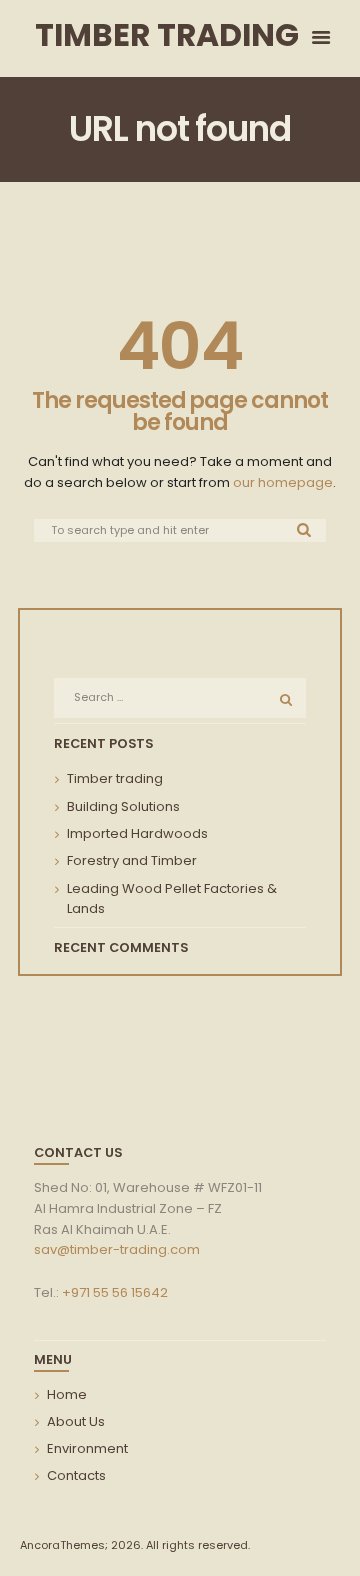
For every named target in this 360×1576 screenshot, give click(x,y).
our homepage (283, 482)
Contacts (76, 1475)
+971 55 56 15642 (115, 1292)
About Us (76, 1421)
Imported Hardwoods (137, 833)
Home (67, 1394)
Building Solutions (123, 806)
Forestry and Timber (132, 860)
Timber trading (115, 778)
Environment (87, 1448)
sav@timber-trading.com (117, 1249)
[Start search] (305, 529)
